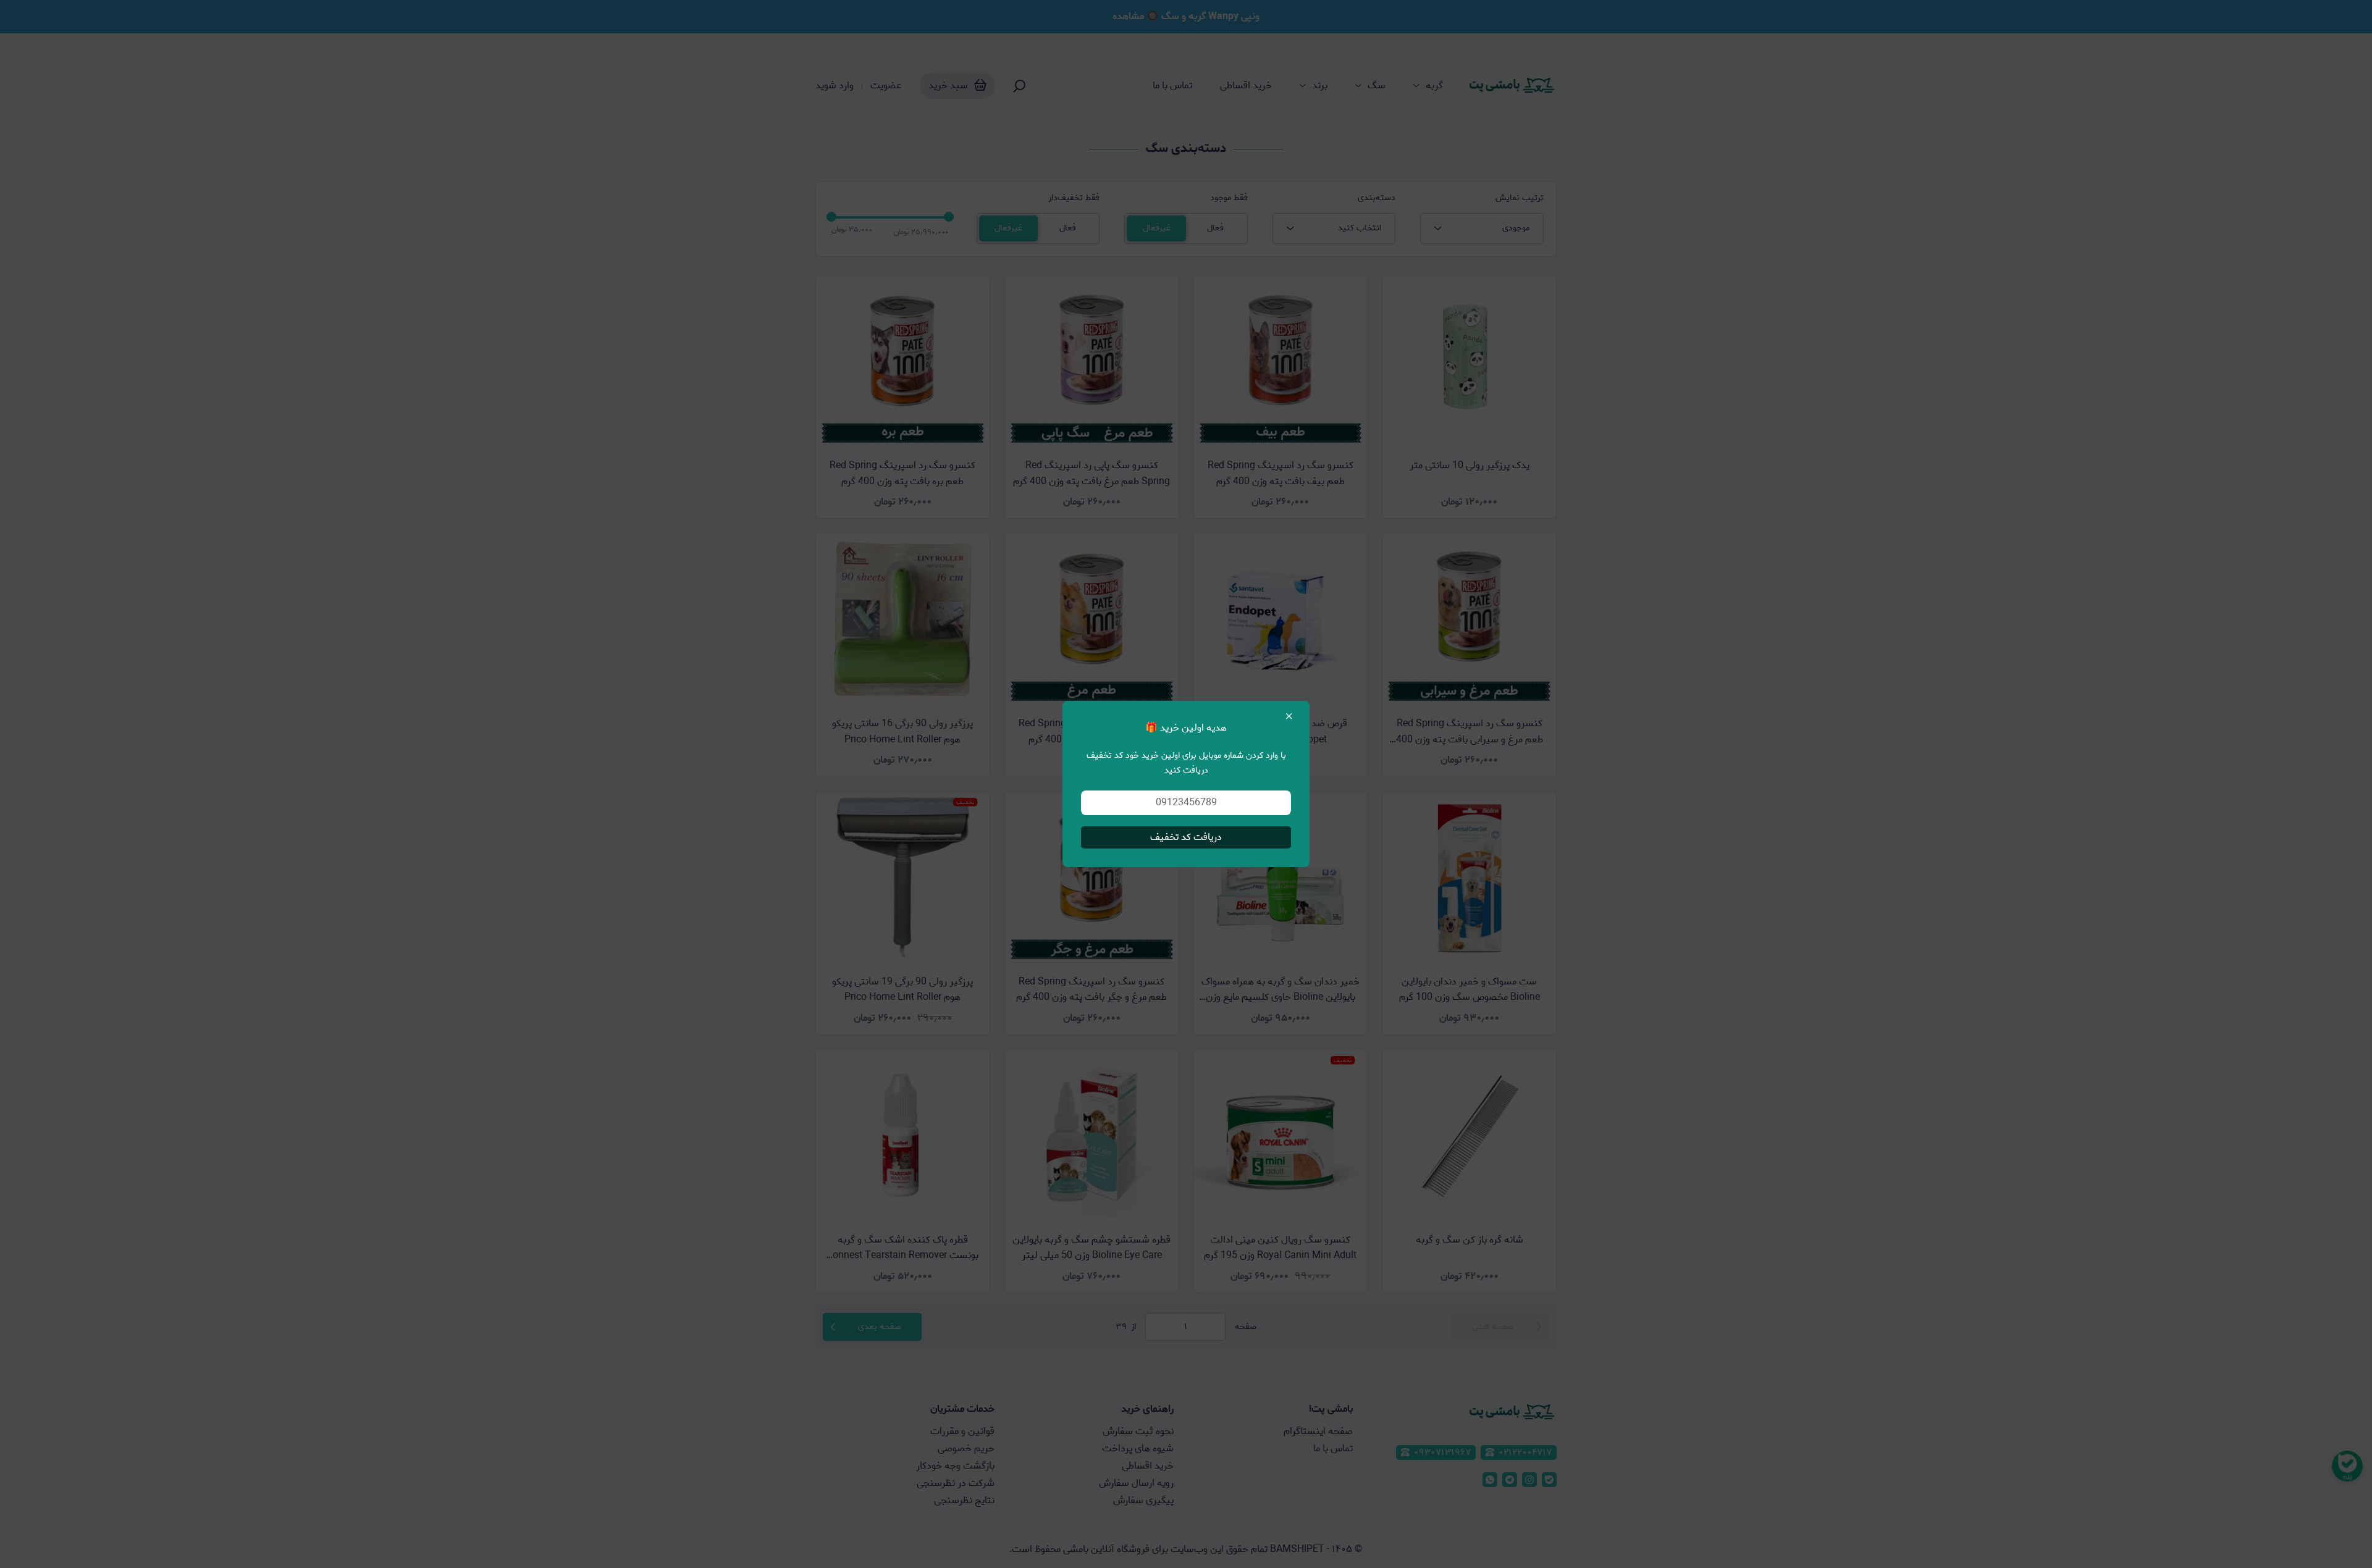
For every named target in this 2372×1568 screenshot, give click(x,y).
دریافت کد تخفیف (1186, 837)
